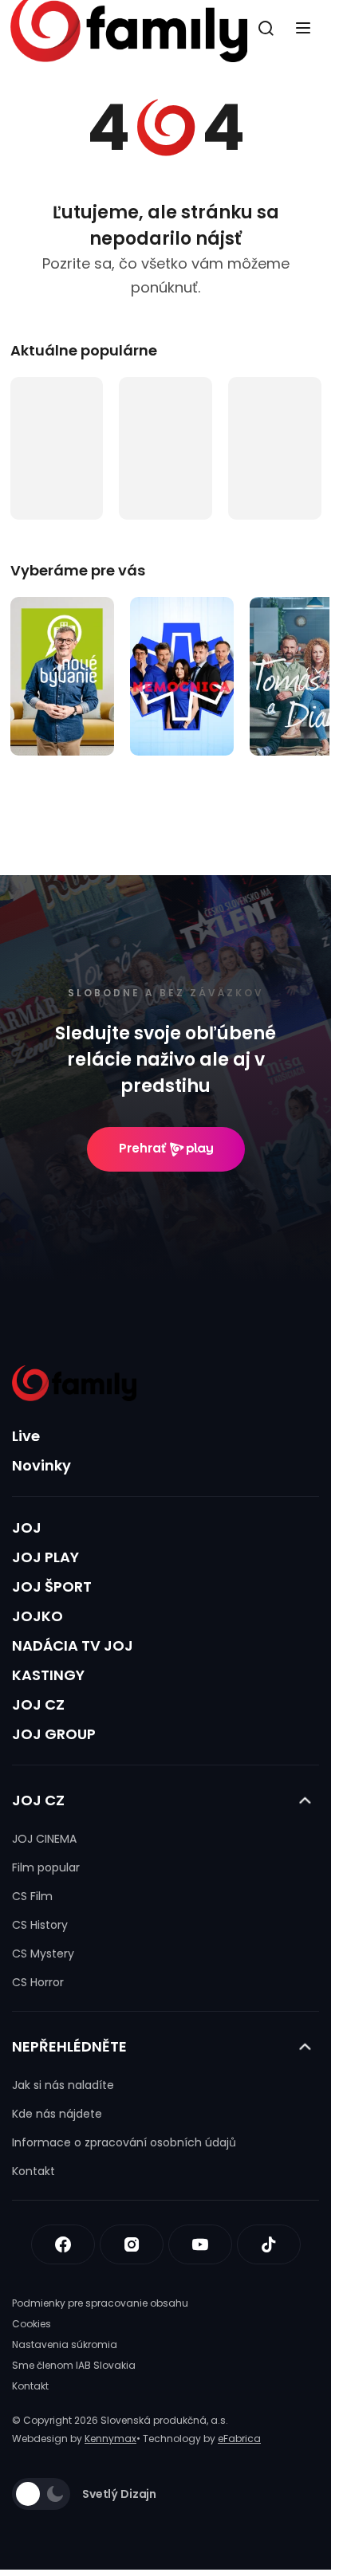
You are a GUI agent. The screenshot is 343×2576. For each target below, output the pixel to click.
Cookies (32, 2324)
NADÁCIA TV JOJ (73, 1645)
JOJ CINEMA (44, 1839)
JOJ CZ (38, 1704)
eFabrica (239, 2439)
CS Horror (38, 1982)
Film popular (46, 1867)
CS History (40, 1925)
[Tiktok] (269, 2244)
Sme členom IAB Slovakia (74, 2365)
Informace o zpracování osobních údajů (124, 2142)
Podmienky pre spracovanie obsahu (100, 2303)
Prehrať (142, 1148)
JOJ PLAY (45, 1557)
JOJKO (37, 1616)
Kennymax (110, 2439)
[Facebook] (63, 2244)
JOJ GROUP (54, 1734)
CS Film (32, 1896)
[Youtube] (200, 2244)
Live (26, 1436)
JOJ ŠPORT (52, 1586)
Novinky (41, 1465)
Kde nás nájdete (57, 2114)
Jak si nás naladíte (63, 2085)
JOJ (27, 1528)
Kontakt (34, 2171)
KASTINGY (48, 1675)
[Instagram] (132, 2244)
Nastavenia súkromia (65, 2344)
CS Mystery (43, 1954)
